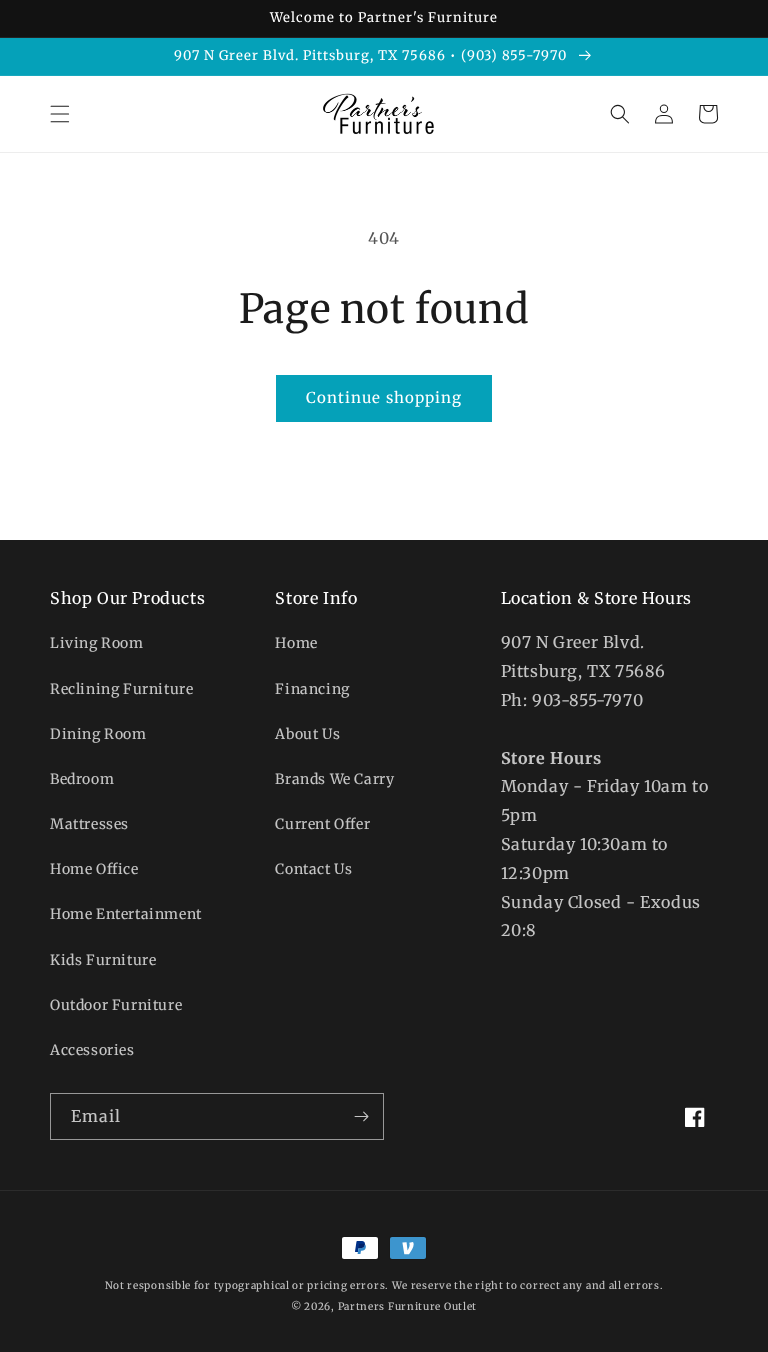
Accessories (92, 1050)
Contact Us (313, 869)
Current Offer (322, 824)
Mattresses (89, 824)
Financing (312, 689)
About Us (307, 734)
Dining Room (98, 734)
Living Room (97, 643)
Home (296, 643)
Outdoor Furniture (116, 1005)
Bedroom (82, 779)
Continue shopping (384, 397)
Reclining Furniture (121, 689)
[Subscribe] (361, 1116)
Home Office (94, 869)
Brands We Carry (334, 779)
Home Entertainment (126, 914)
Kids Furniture (103, 960)
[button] (60, 114)
